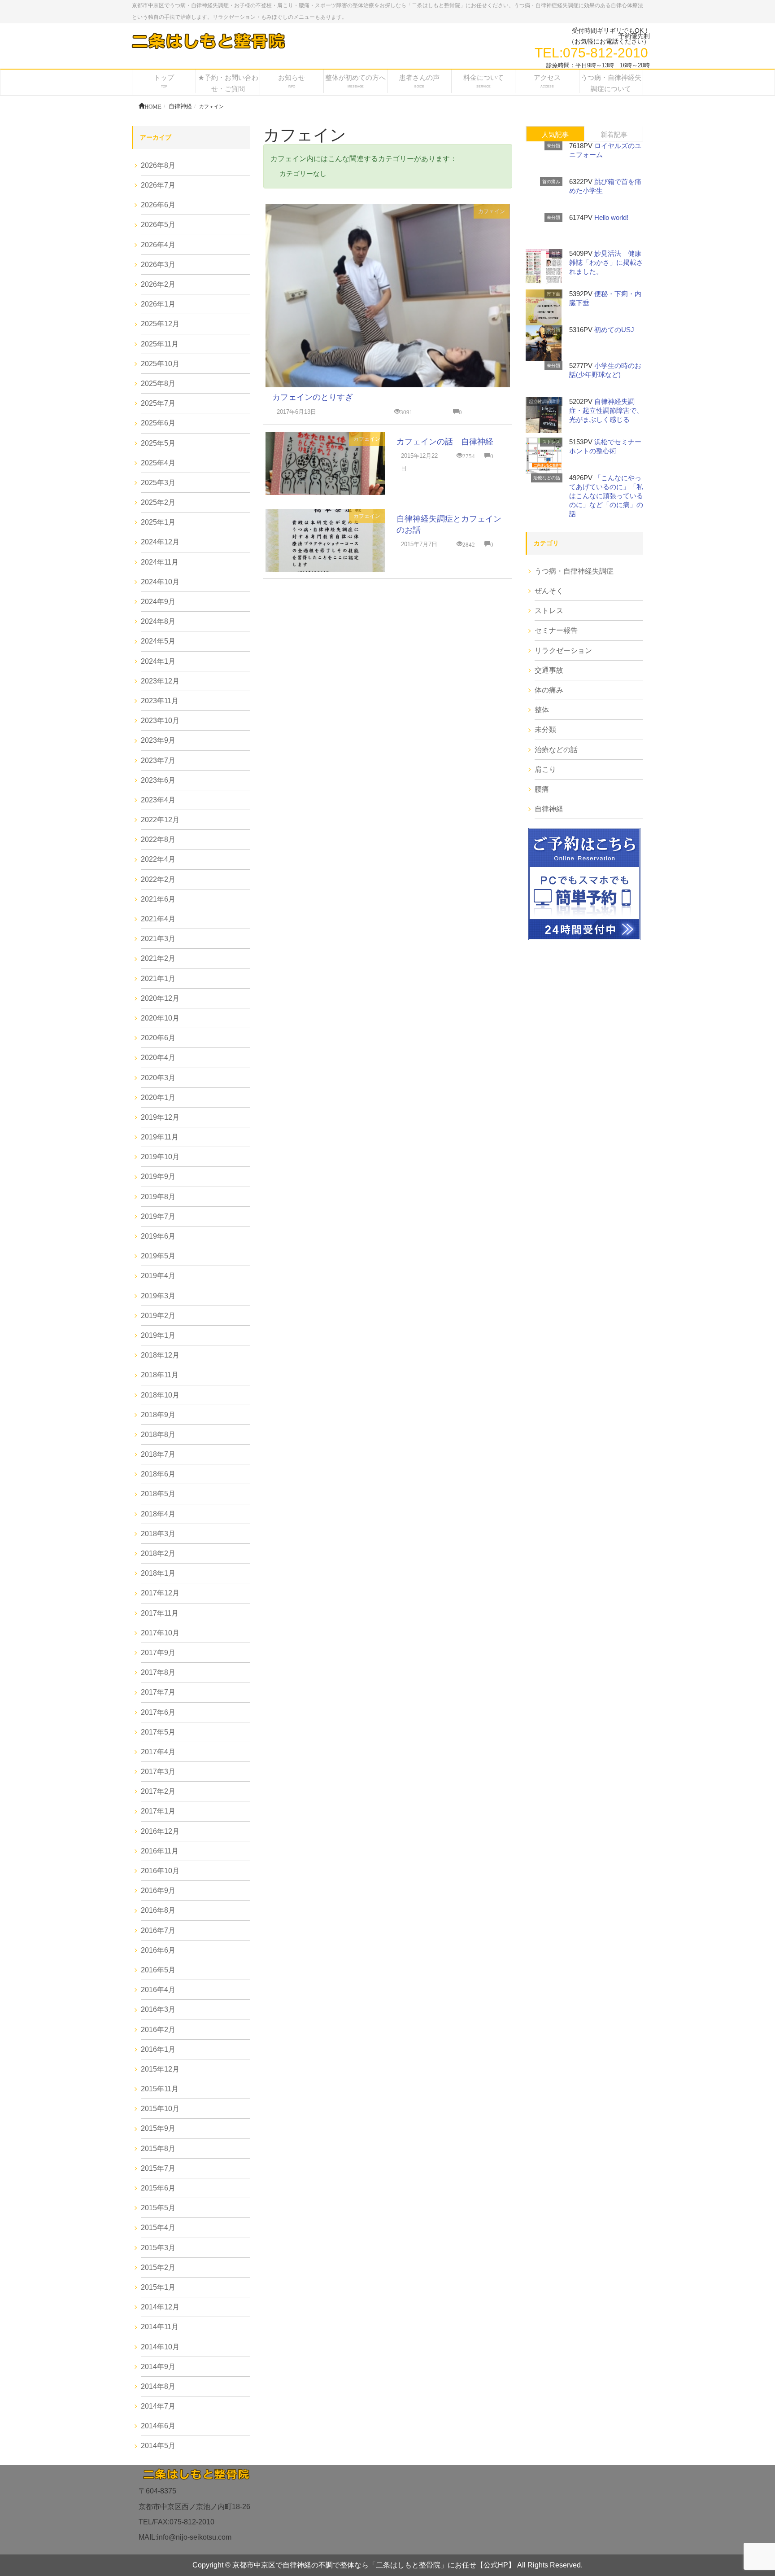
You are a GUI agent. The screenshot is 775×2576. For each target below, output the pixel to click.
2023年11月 (160, 701)
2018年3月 (158, 1534)
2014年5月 (158, 2446)
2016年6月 (158, 1950)
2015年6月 (158, 2188)
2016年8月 (158, 1910)
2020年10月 (160, 1018)
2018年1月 (158, 1573)
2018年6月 (158, 1474)
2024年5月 (158, 641)
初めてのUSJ (614, 330)
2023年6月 (158, 780)
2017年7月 (158, 1692)
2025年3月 (158, 483)
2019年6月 (158, 1236)
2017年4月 (158, 1752)
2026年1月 (158, 304)
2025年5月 (158, 443)
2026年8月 (158, 165)
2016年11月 (160, 1851)
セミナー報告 (556, 630)
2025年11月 (160, 344)
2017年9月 (158, 1653)
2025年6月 (158, 423)
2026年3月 (158, 265)
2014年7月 (158, 2406)
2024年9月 (158, 602)
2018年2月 (158, 1553)
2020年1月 (158, 1097)
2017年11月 (160, 1613)
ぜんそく (549, 591)
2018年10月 (160, 1395)
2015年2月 (158, 2267)
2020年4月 (158, 1058)
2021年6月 (158, 899)
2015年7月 (158, 2168)
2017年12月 (160, 1593)
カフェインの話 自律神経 (445, 442)
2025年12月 (160, 324)
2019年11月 (160, 1137)
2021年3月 (158, 939)
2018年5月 (158, 1494)
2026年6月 (158, 205)
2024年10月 (160, 582)
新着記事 (614, 134)
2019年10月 (160, 1157)
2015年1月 (158, 2287)
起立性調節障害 (544, 401)
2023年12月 (160, 681)
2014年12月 (160, 2307)
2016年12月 (160, 1831)
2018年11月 (160, 1375)
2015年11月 (160, 2089)
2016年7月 (158, 1930)
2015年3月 (158, 2248)
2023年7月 (158, 760)
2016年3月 (158, 2009)
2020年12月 (160, 998)
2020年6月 (158, 1038)
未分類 (553, 146)
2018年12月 (160, 1355)
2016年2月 (158, 2030)
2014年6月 (158, 2426)
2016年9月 (158, 1890)
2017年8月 (158, 1672)
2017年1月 (158, 1811)
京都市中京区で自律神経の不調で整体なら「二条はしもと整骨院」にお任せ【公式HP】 (374, 2565)
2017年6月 (158, 1712)
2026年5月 (158, 225)
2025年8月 (158, 383)
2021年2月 (158, 958)
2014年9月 (158, 2367)
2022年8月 (158, 839)
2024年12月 (160, 542)
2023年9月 (158, 740)
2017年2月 (158, 1791)
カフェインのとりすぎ (313, 397)
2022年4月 (158, 859)
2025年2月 (158, 502)
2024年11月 (160, 562)
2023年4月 (158, 800)
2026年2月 (158, 284)
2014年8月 (158, 2386)
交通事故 (549, 670)
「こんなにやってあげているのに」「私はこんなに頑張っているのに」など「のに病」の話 (606, 496)
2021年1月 (158, 979)
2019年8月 (158, 1197)
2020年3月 (158, 1078)
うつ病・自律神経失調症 (574, 571)
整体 (556, 253)
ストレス (551, 442)
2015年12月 (160, 2069)
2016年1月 (158, 2049)
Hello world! (611, 217)
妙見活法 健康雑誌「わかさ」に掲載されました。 (606, 262)
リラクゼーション (563, 651)
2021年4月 (158, 919)
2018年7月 (158, 1454)
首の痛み (551, 182)
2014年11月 (160, 2327)
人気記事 (555, 134)
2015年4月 (158, 2228)
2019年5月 (158, 1256)
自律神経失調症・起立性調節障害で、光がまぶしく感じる (606, 410)
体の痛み (549, 690)
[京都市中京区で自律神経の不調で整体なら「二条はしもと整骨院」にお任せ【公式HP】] (208, 41)
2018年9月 (158, 1415)
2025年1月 (158, 522)
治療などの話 (547, 478)
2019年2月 (158, 1316)
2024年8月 (158, 621)
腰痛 (542, 789)
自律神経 (549, 809)
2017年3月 (158, 1772)
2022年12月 (160, 820)
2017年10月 (160, 1633)
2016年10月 (160, 1871)
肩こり (545, 769)
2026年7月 (158, 185)
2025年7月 (158, 403)
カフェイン (492, 211)
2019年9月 (158, 1176)
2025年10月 (160, 364)
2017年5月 (158, 1732)
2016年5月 (158, 1970)
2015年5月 (158, 2208)
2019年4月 (158, 1276)
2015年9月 (158, 2128)
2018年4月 (158, 1514)
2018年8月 (158, 1435)
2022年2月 (158, 879)
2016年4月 (158, 1990)
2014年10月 (160, 2347)
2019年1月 (158, 1335)
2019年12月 (160, 1117)
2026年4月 (158, 245)
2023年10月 (160, 721)
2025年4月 (158, 463)
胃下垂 (553, 294)
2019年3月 (158, 1296)
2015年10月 (160, 2109)
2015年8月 (158, 2149)
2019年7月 (158, 1216)
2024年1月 (158, 661)
